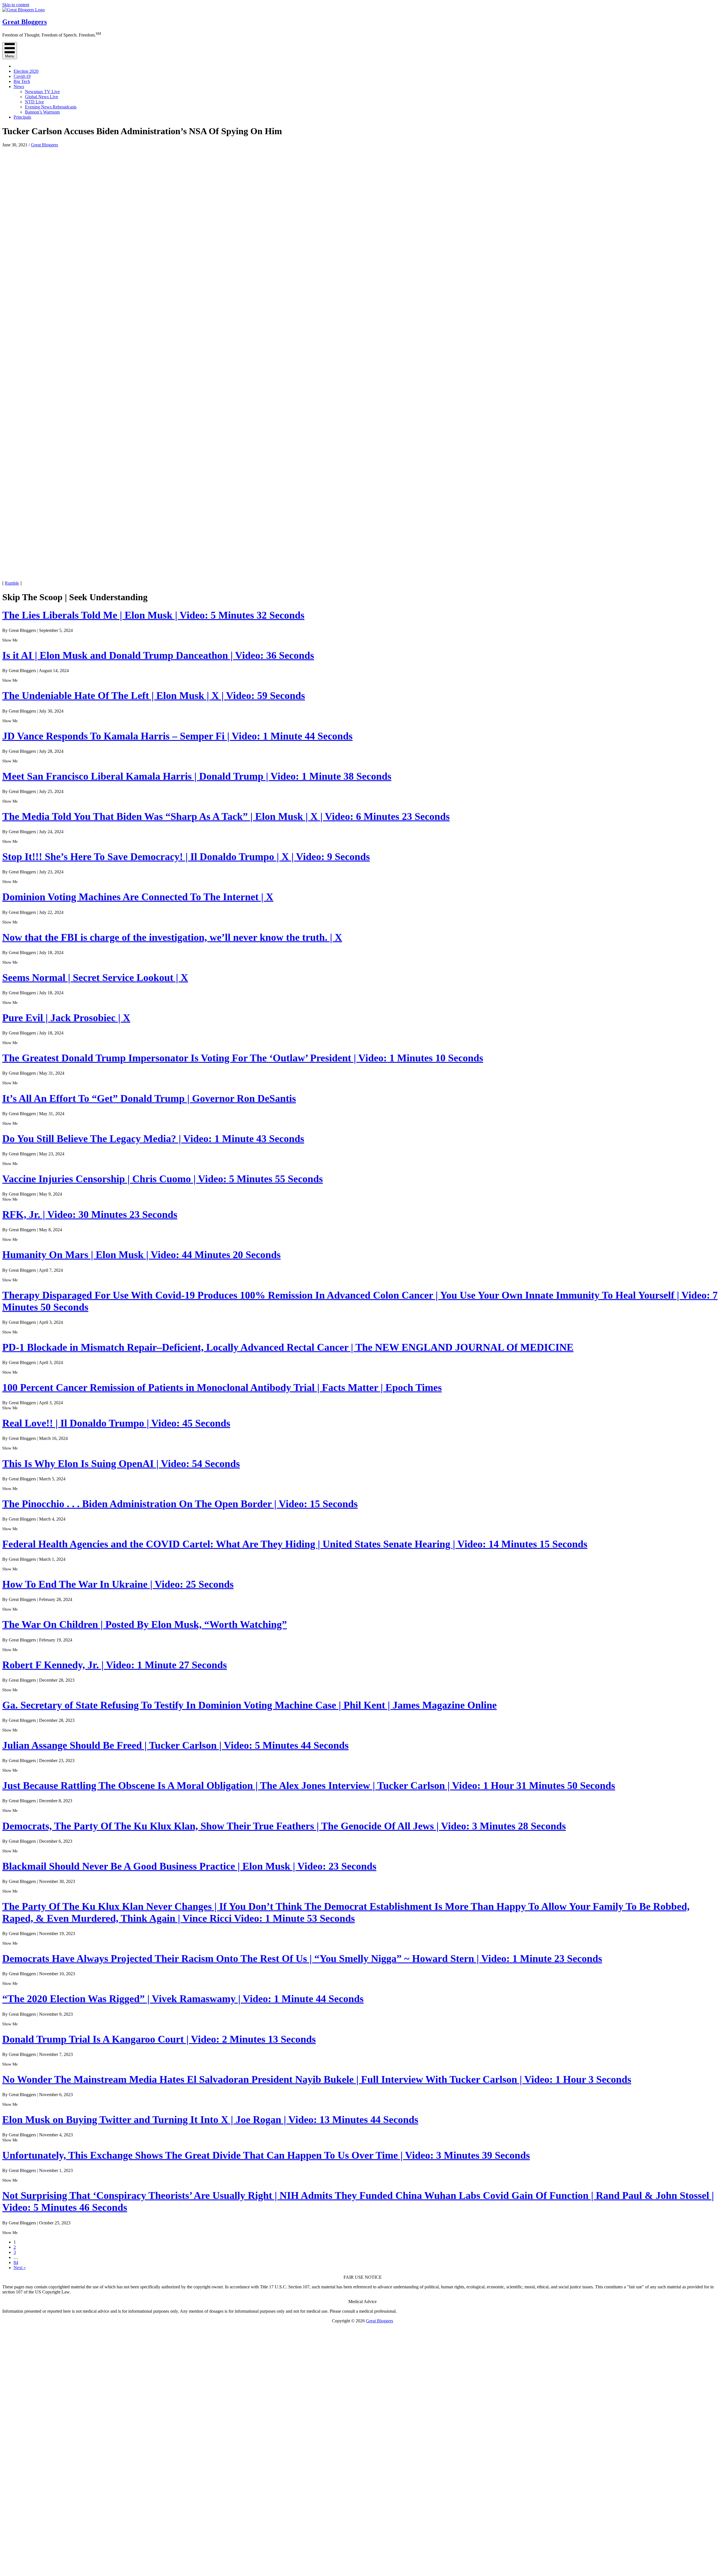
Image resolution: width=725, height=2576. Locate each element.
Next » (20, 2268)
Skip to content (16, 5)
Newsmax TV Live (42, 92)
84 (16, 2262)
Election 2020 (26, 71)
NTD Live (34, 102)
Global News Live (41, 97)
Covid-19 (22, 76)
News (19, 86)
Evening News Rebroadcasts (51, 107)
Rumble (12, 583)
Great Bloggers (44, 145)
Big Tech (22, 81)
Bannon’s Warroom (42, 112)
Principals (22, 117)
